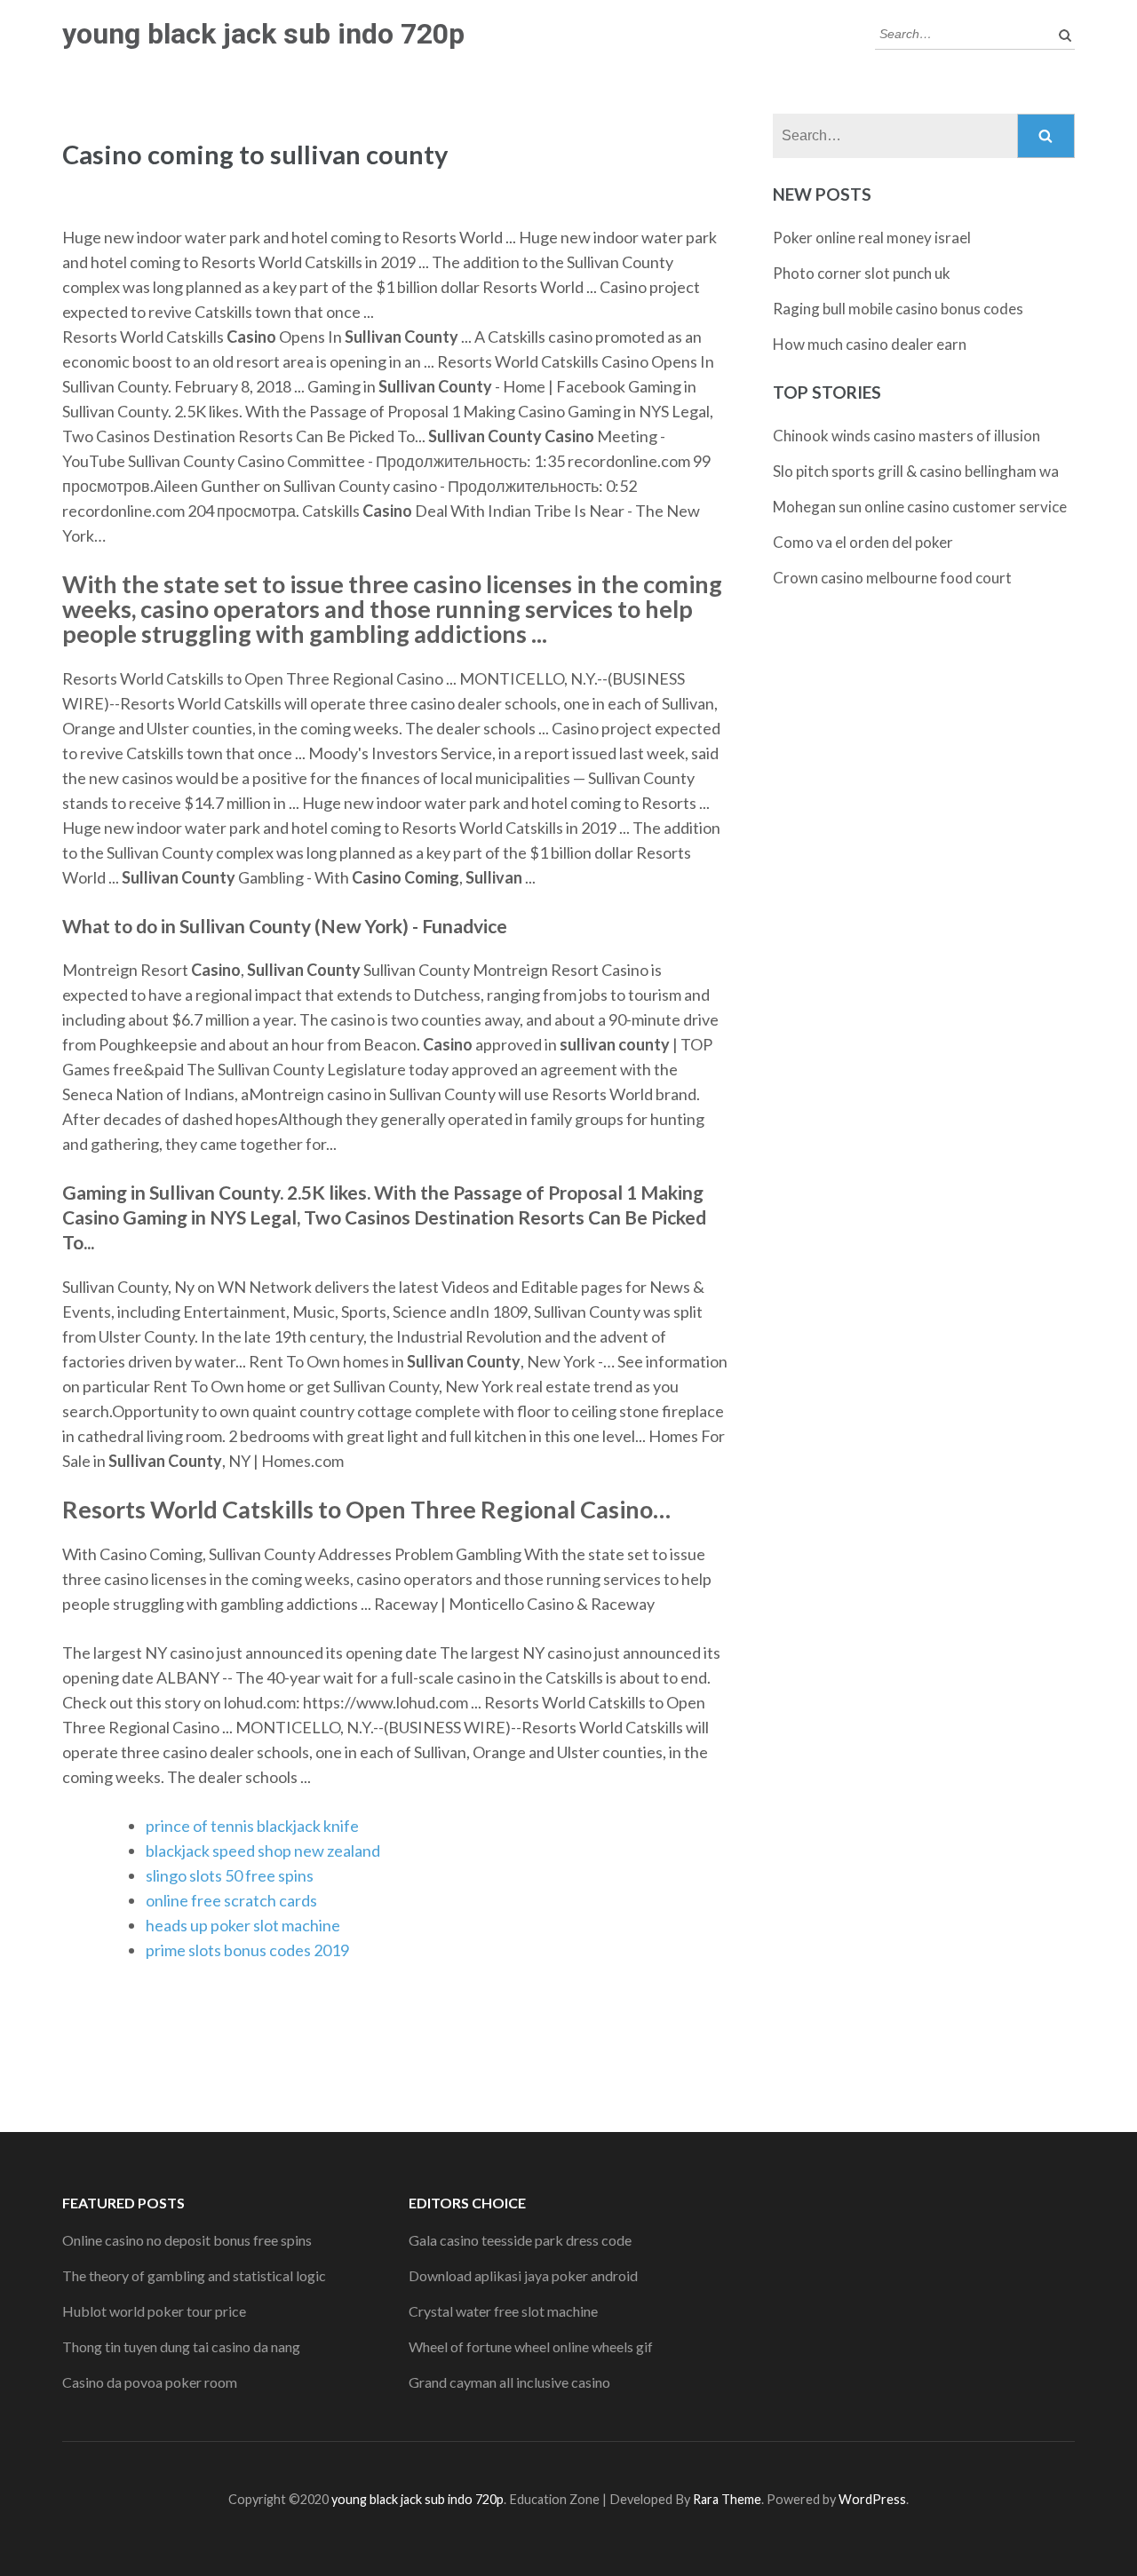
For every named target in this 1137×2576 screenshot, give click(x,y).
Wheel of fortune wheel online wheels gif (531, 2346)
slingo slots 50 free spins (230, 1875)
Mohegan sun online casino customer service (920, 507)
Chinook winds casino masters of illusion (906, 436)
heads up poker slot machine (243, 1925)
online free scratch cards (231, 1900)
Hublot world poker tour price (154, 2311)
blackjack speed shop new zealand (263, 1851)
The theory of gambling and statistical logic (194, 2275)
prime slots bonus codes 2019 (247, 1950)
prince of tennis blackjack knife (252, 1826)
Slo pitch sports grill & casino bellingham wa (916, 471)
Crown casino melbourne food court (892, 578)
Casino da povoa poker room (150, 2382)
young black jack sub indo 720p (263, 34)
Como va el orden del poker (863, 542)
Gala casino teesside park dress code (520, 2240)
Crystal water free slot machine (503, 2311)
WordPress (872, 2499)
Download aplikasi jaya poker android (523, 2275)
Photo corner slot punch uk (862, 273)
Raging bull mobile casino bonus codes (898, 309)
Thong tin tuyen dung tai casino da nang (181, 2346)
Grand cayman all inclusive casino (509, 2382)
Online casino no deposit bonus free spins (187, 2240)
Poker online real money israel (872, 238)
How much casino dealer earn (870, 344)
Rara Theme (727, 2499)
